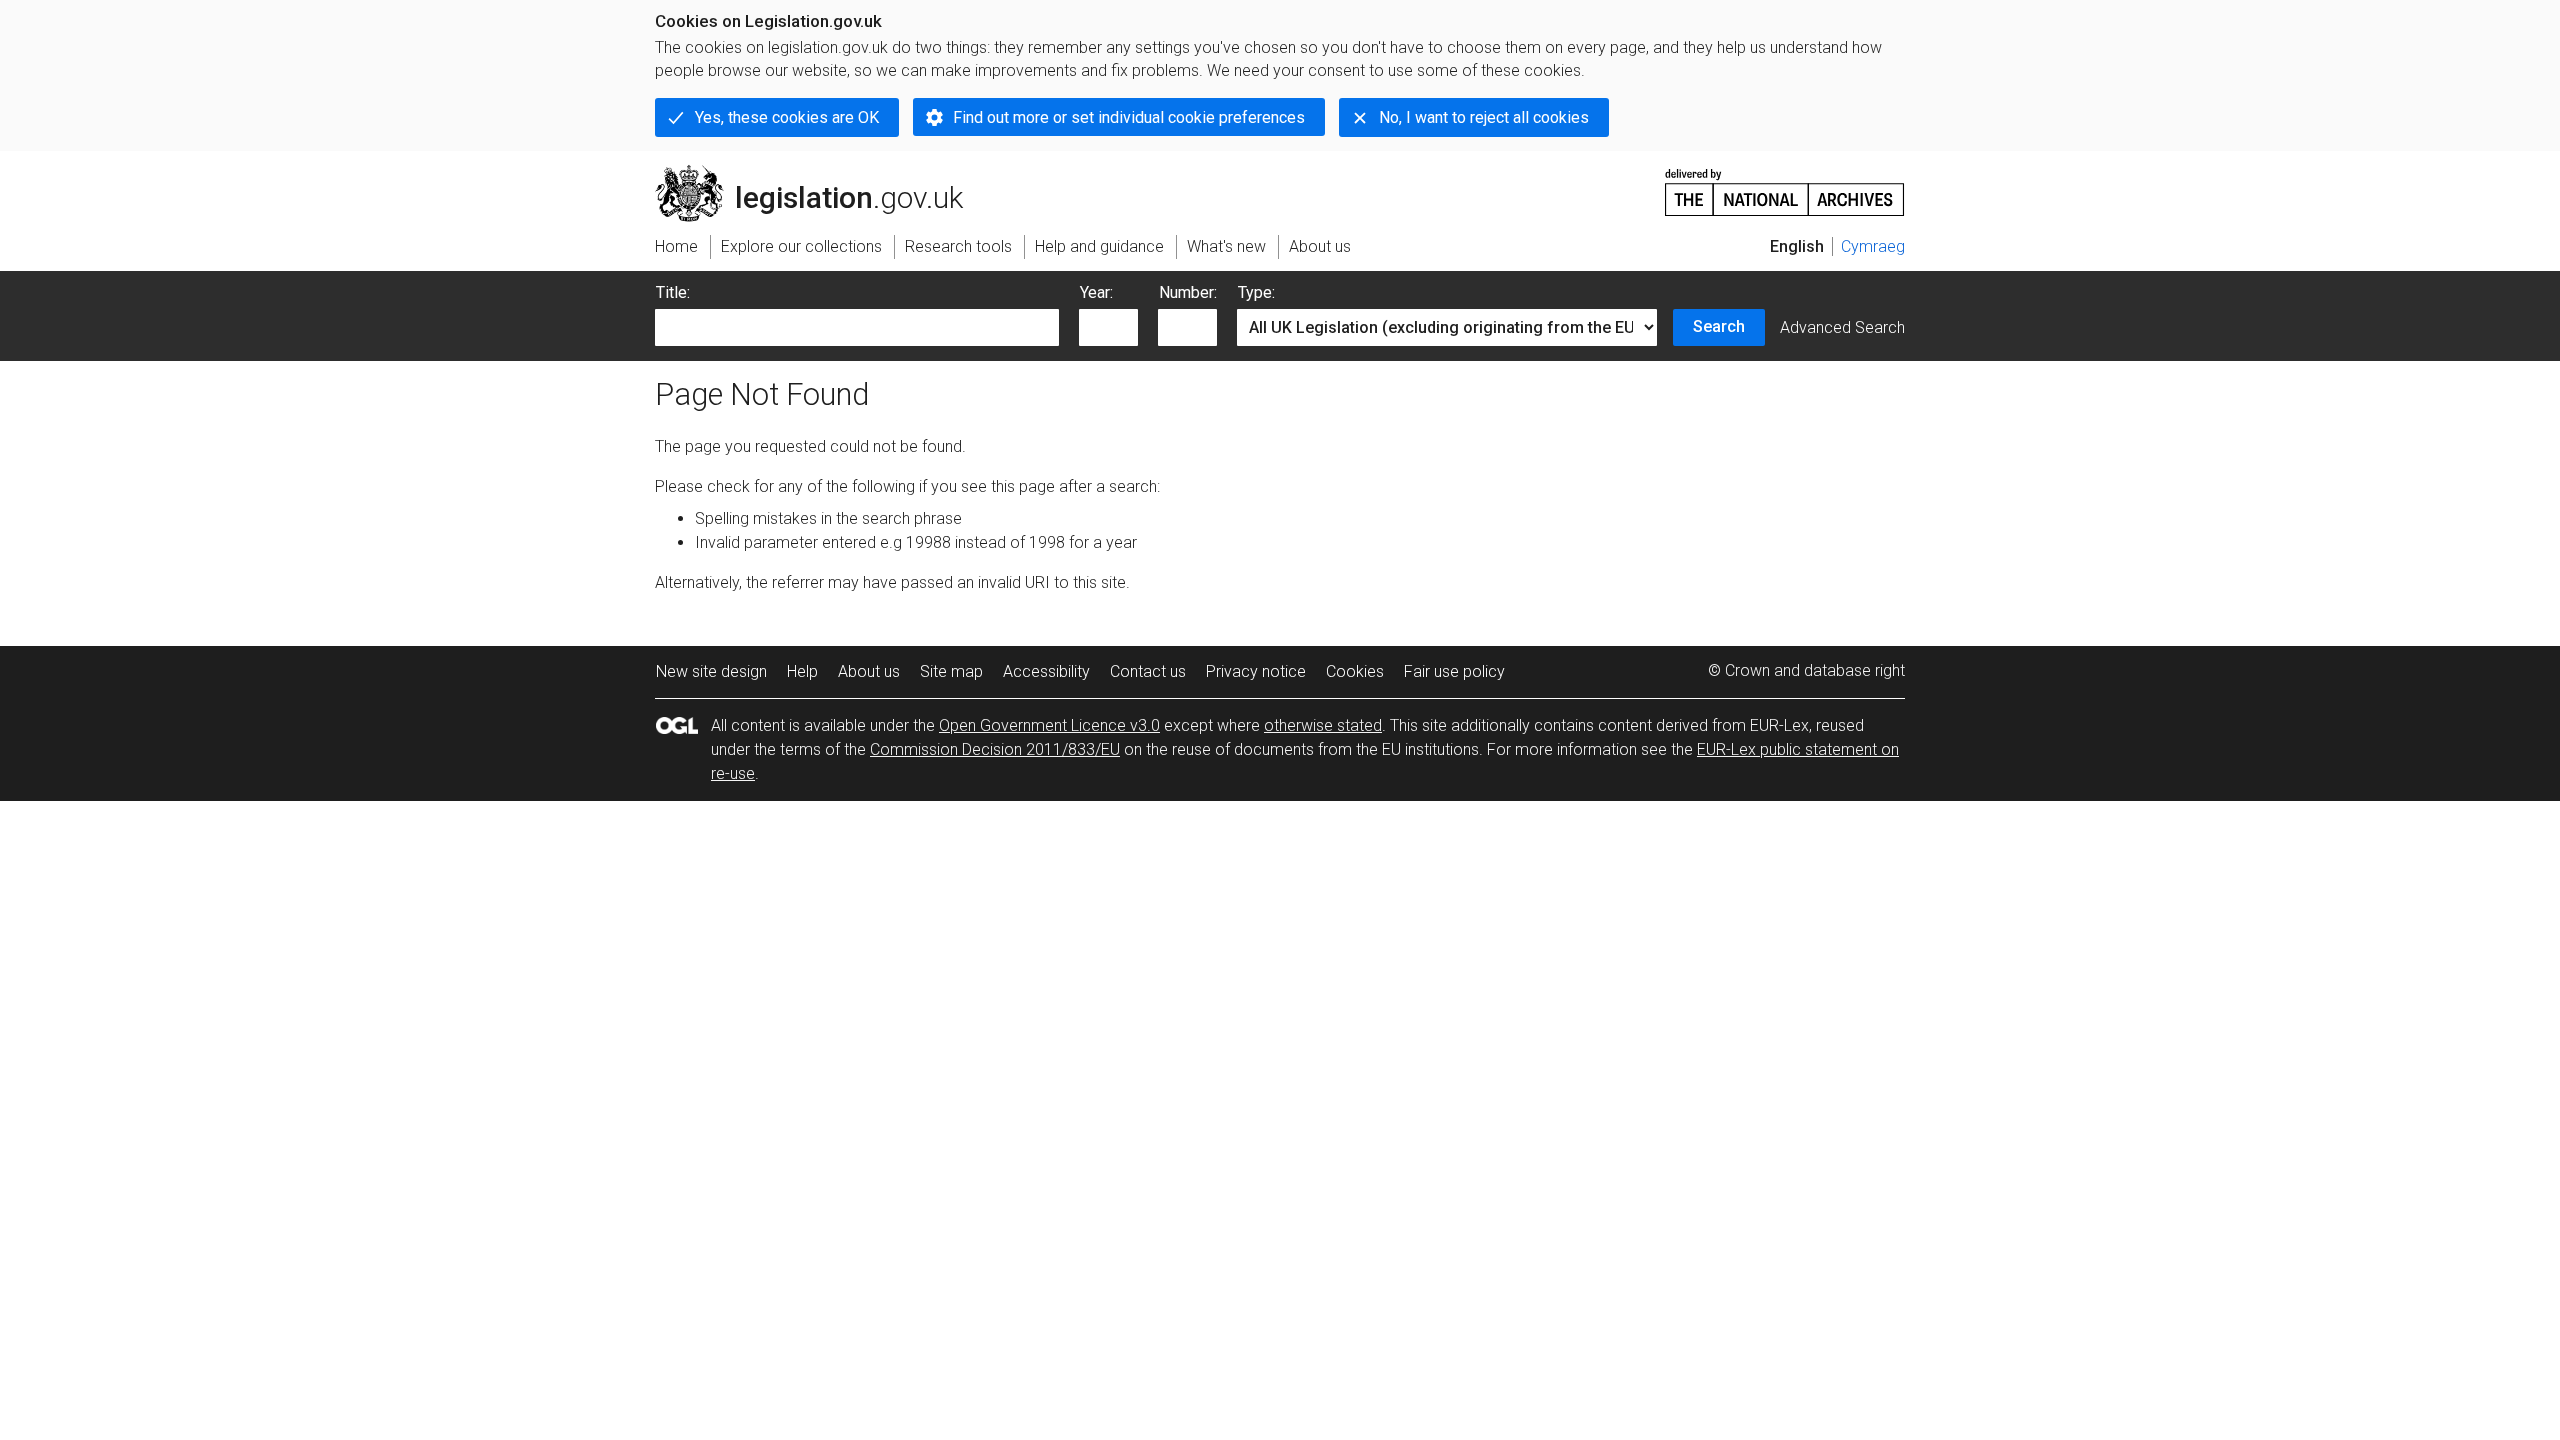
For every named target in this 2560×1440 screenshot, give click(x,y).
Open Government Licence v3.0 (1049, 725)
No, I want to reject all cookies (1484, 117)
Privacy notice (1256, 671)
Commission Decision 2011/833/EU (995, 749)
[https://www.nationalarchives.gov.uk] (1785, 184)
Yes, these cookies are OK (787, 117)
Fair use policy (1454, 671)
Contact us (1148, 671)
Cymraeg (1873, 246)
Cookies (1355, 671)
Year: (1096, 292)
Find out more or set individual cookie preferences (1129, 117)
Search (1719, 326)
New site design (711, 671)
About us (869, 671)
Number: (1188, 292)
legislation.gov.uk (820, 173)
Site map (951, 671)
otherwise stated (1323, 725)
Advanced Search (1842, 327)
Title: (673, 292)
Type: (1256, 292)
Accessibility (1046, 671)
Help (802, 671)
